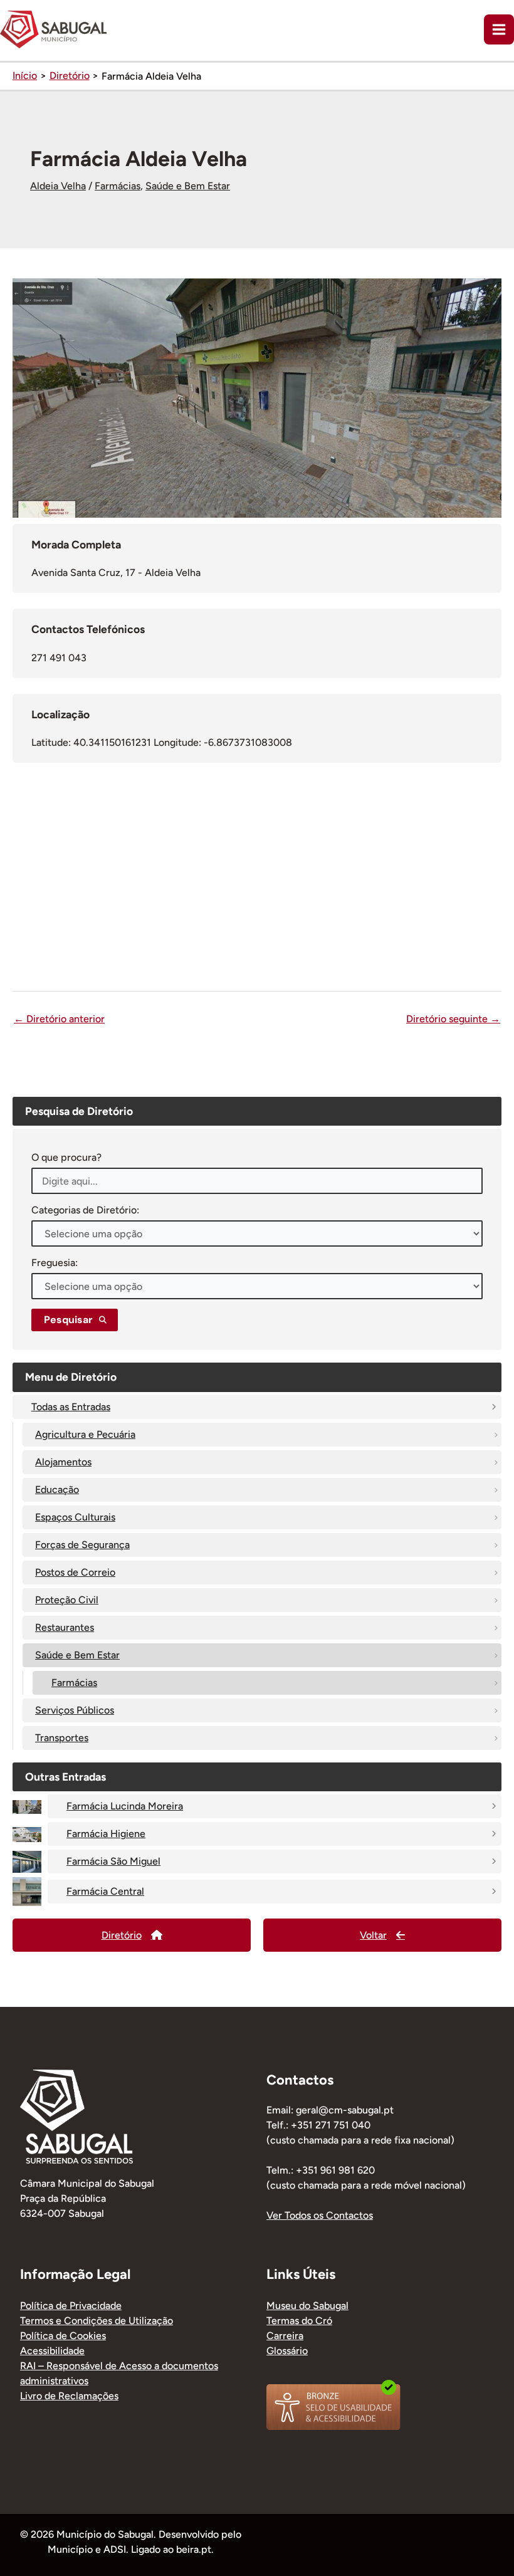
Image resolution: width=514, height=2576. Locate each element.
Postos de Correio (75, 1572)
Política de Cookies (63, 2336)
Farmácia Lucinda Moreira (125, 1806)
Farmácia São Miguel (113, 1861)
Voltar (373, 1935)
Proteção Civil (67, 1600)
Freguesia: (55, 1263)
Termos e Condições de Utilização (97, 2321)
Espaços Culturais (75, 1517)
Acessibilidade (52, 2351)
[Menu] (499, 29)
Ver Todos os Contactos (320, 2215)
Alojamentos (63, 1462)
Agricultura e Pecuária (85, 1434)
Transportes (62, 1738)
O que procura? (66, 1157)
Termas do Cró (299, 2321)
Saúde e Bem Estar (188, 186)
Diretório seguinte (453, 1019)
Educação (57, 1490)
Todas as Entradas (71, 1407)
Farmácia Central (105, 1891)
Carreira (285, 2336)
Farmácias (118, 186)
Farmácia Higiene (106, 1834)
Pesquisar (68, 1320)
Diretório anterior (59, 1019)
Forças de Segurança (82, 1545)
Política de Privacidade (71, 2306)
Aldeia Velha (58, 186)
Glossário (287, 2351)
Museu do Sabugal (307, 2306)
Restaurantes (65, 1627)
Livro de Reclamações (69, 2396)
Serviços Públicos (75, 1710)
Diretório (122, 1935)
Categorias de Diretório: (85, 1210)
